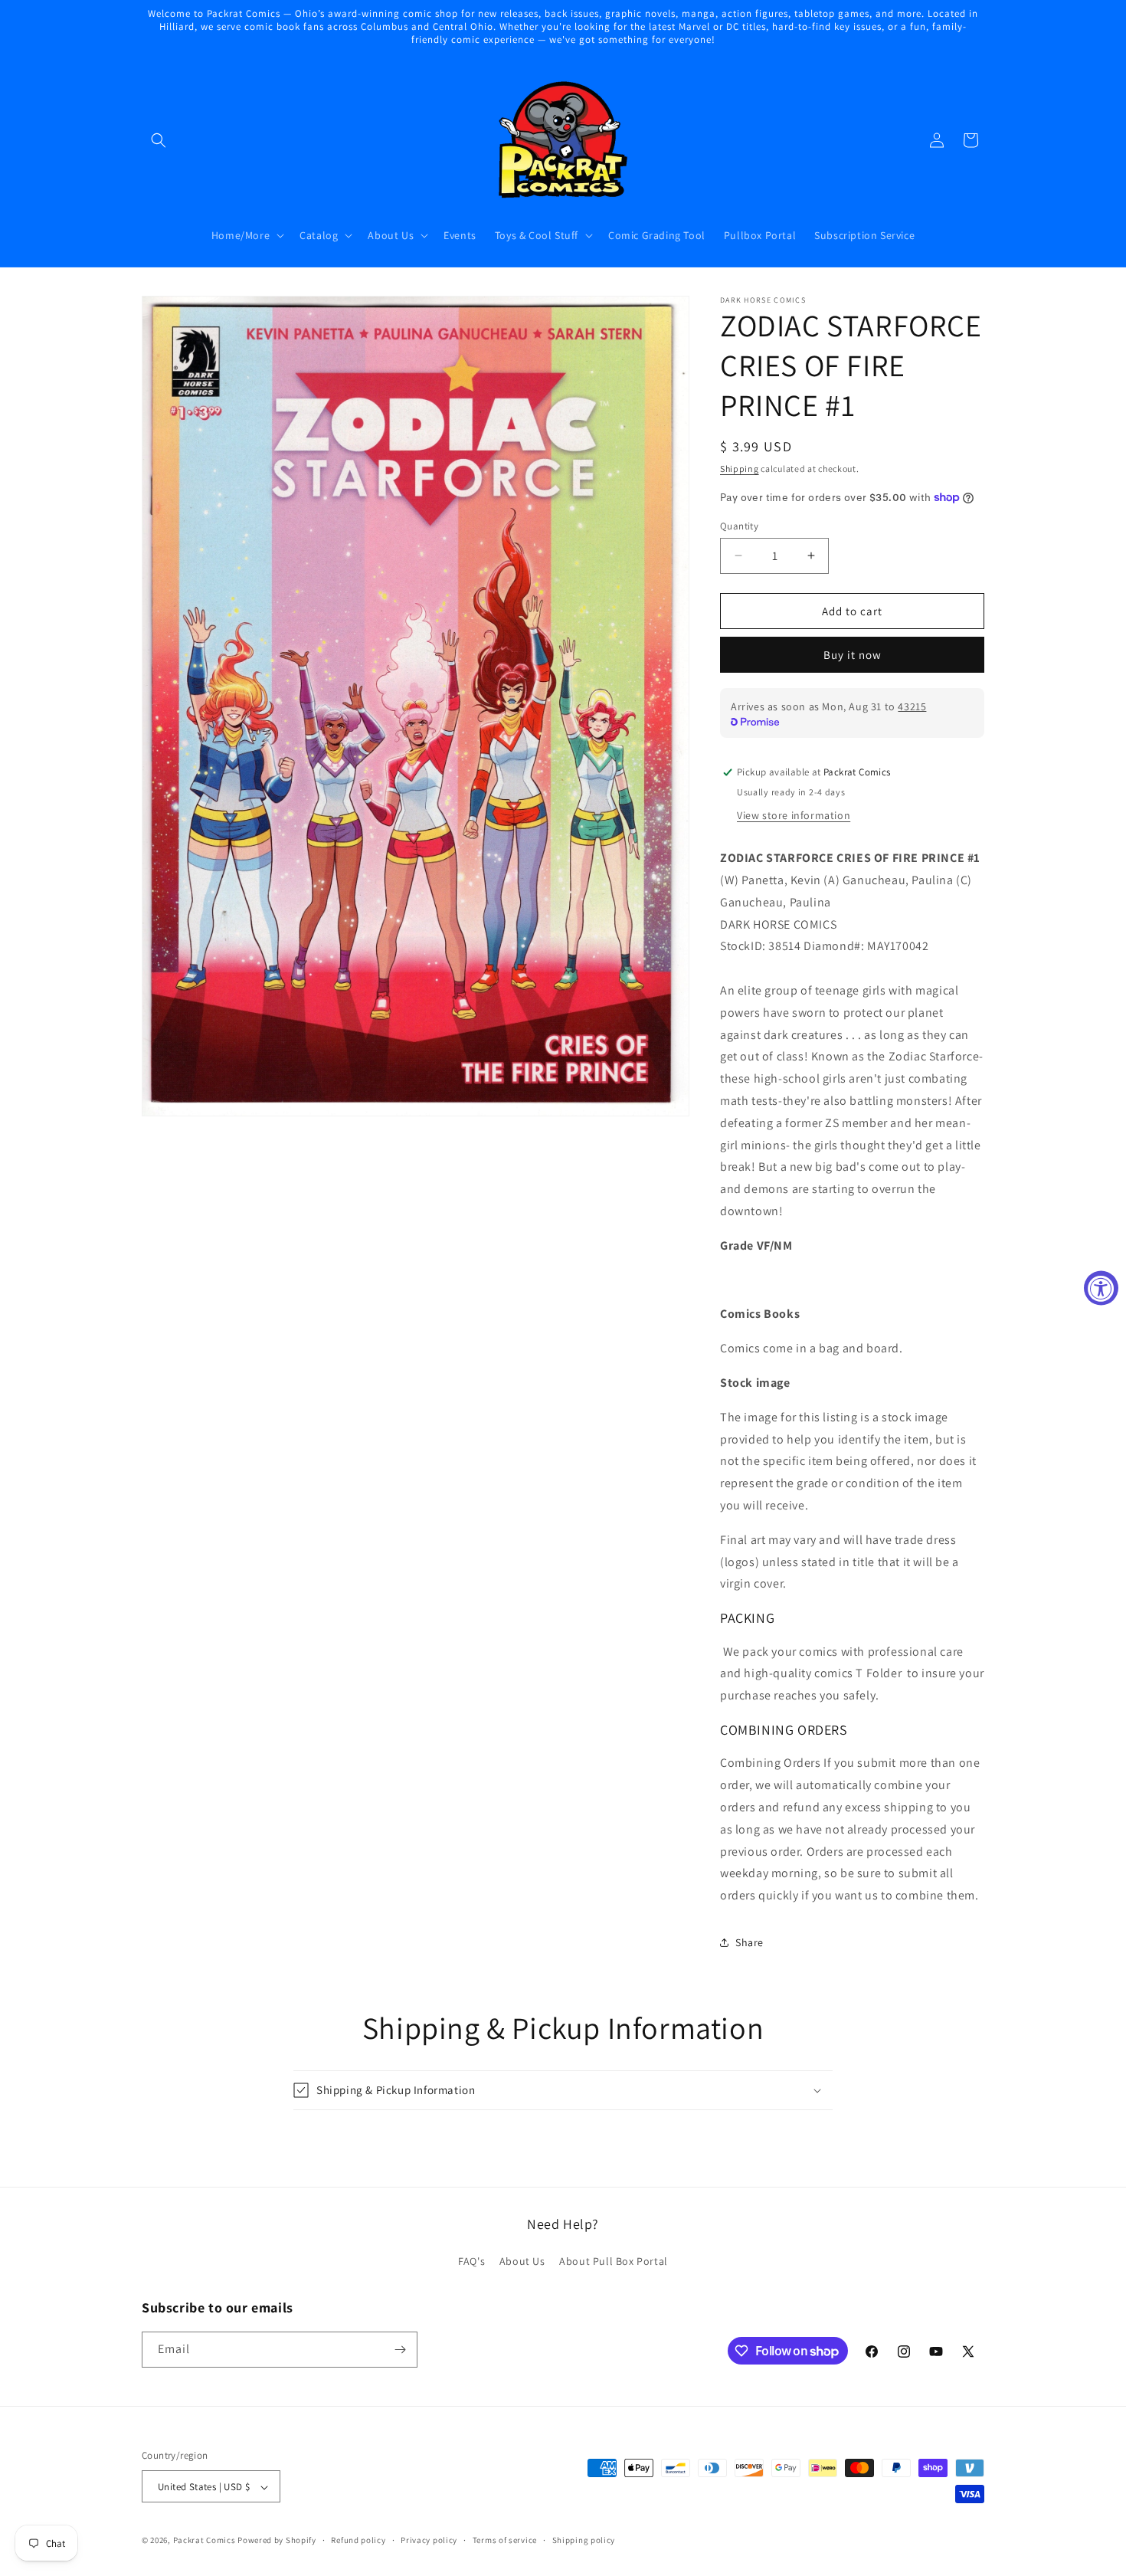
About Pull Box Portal (614, 2262)
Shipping (740, 469)
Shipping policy (584, 2540)
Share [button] (750, 1942)
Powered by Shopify (277, 2541)
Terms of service (505, 2540)
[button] (159, 140)
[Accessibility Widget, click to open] (1101, 1288)
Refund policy (358, 2540)
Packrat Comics (205, 2541)
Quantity (739, 525)
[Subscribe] (400, 2350)
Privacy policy (429, 2540)
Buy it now (853, 655)
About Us (522, 2262)
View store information (794, 814)
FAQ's (471, 2262)
